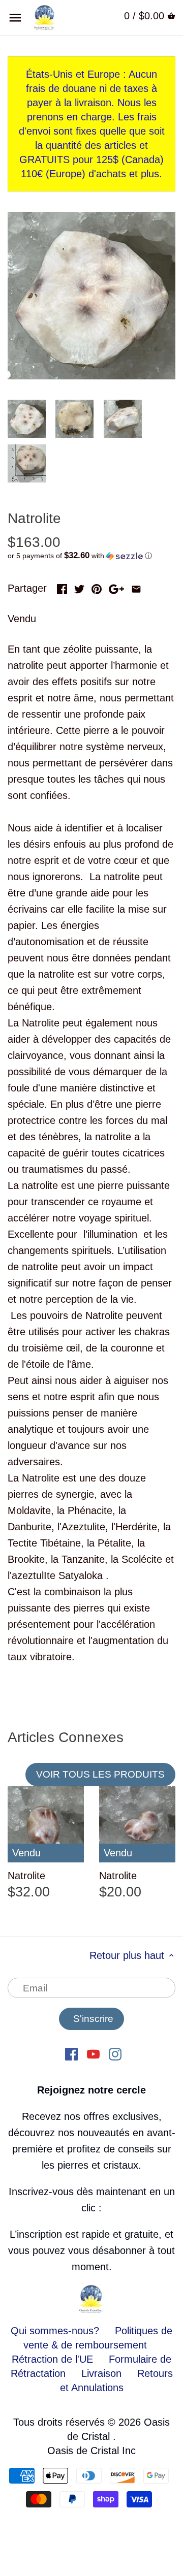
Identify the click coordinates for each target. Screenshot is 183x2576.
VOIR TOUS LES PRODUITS (100, 1774)
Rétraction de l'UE (52, 2359)
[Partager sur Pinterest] (97, 587)
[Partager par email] (136, 587)
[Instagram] (115, 2053)
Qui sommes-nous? (55, 2331)
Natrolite (26, 1876)
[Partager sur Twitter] (79, 587)
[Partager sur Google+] (116, 587)
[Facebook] (71, 2053)
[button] (91, 556)
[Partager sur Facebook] (62, 587)
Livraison (103, 2373)
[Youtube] (93, 2053)
